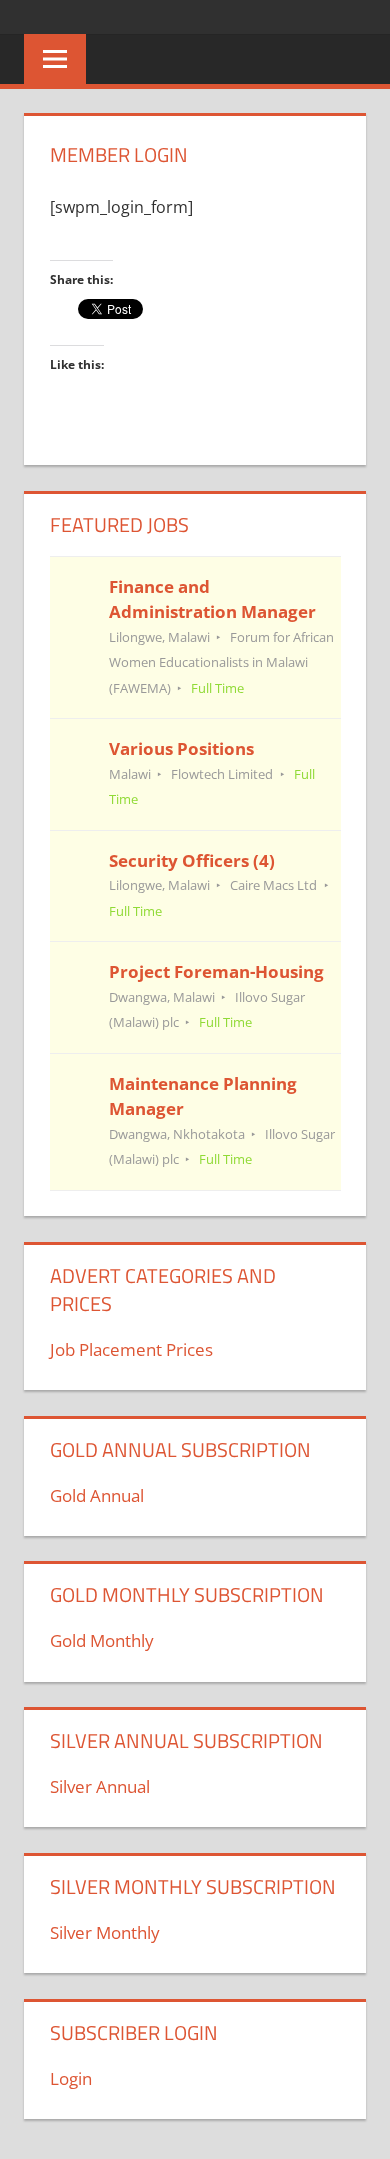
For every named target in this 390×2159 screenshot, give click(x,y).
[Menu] (55, 59)
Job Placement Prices (131, 1349)
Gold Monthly (102, 1640)
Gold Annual (97, 1495)
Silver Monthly (105, 1932)
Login (71, 2078)
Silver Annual (100, 1786)
